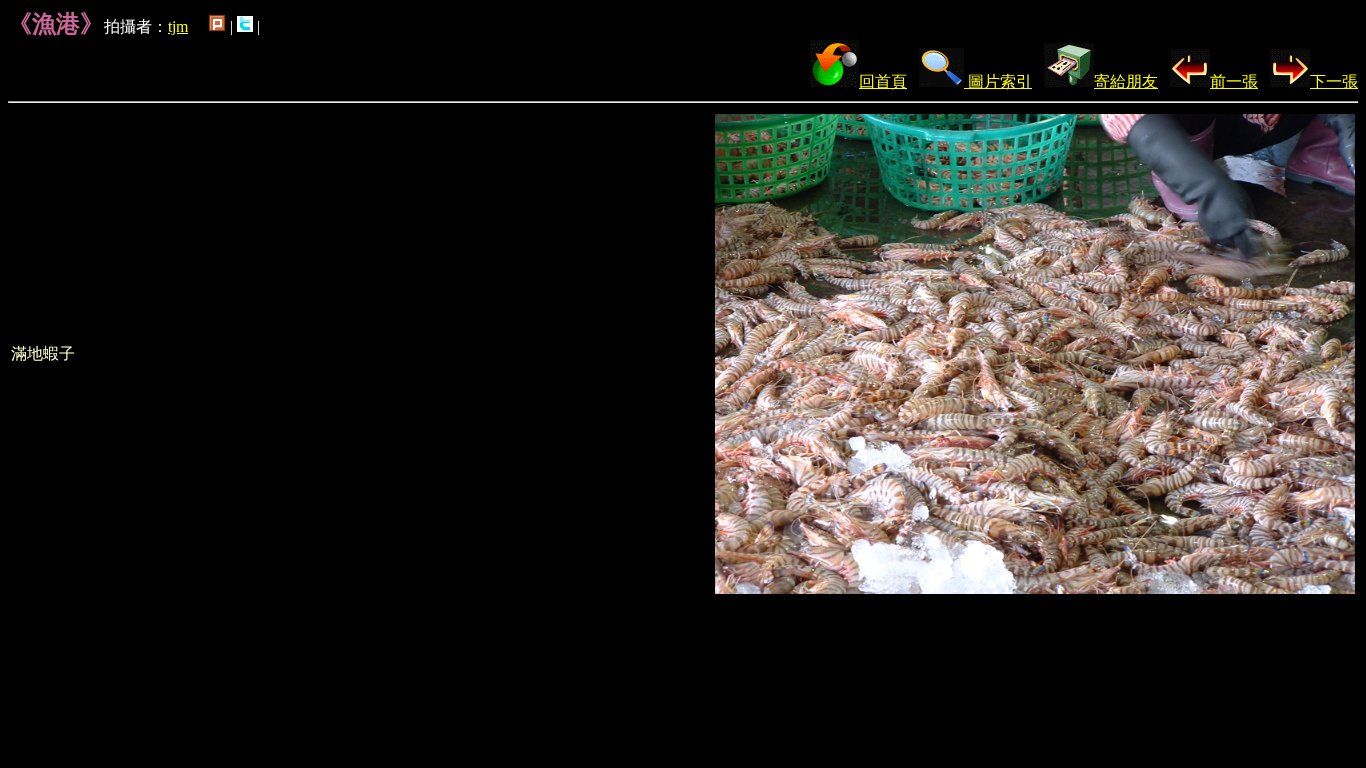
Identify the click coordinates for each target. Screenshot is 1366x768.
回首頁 (883, 81)
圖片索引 (998, 81)
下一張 (1334, 81)
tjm (178, 26)
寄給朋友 (1126, 81)
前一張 (1234, 81)
